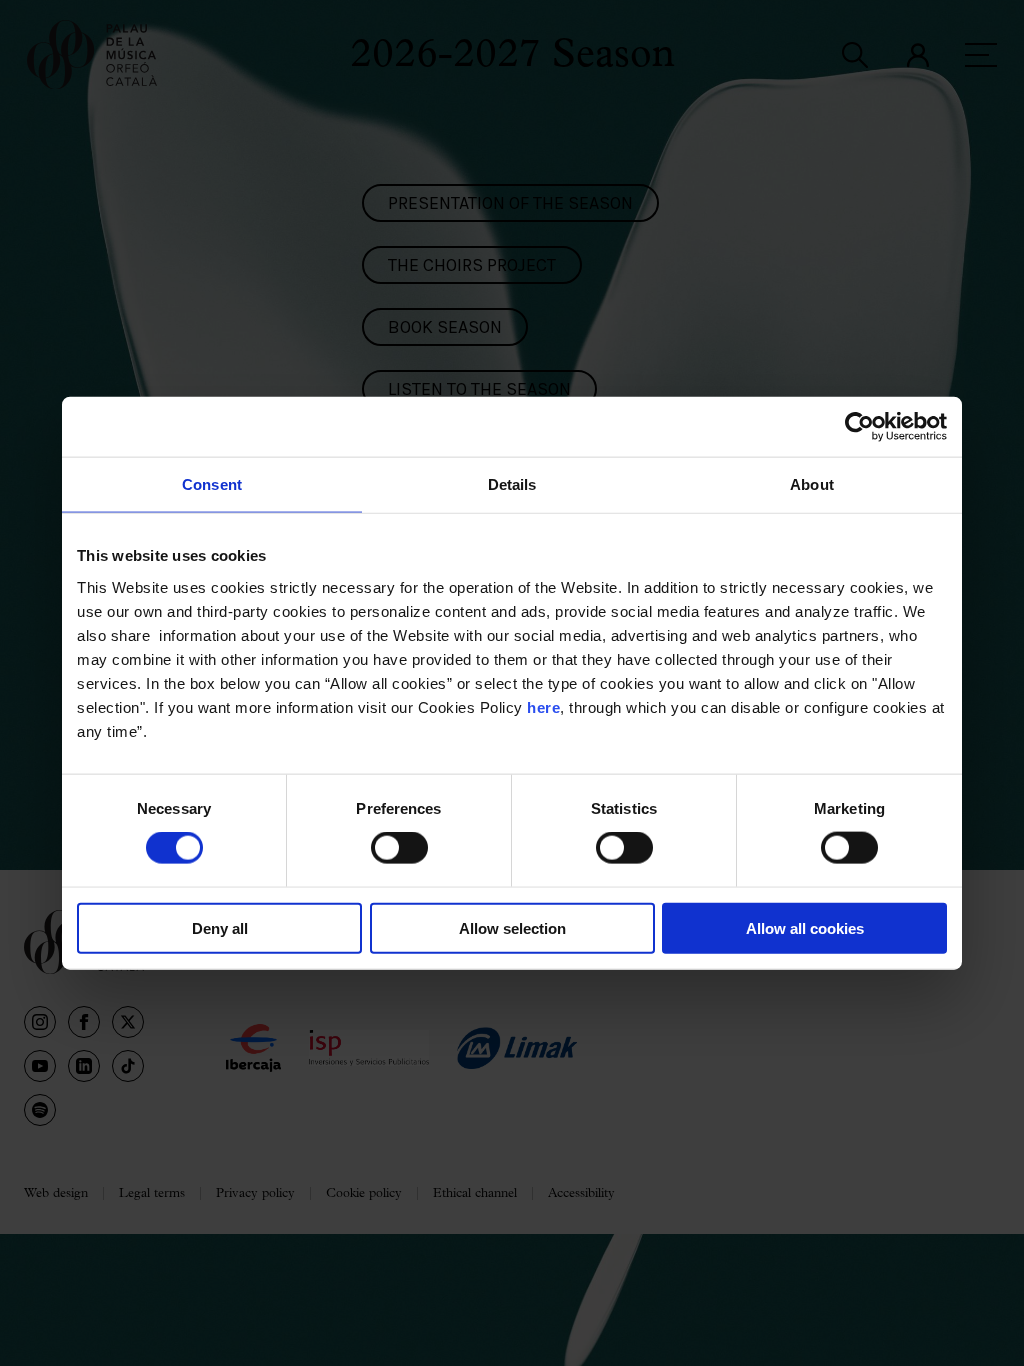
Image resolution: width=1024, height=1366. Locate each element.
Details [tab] (512, 484)
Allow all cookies (805, 927)
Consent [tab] (212, 484)
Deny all (220, 927)
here (543, 706)
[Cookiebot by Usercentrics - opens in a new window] (859, 427)
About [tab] (812, 484)
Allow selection (512, 927)
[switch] (399, 848)
